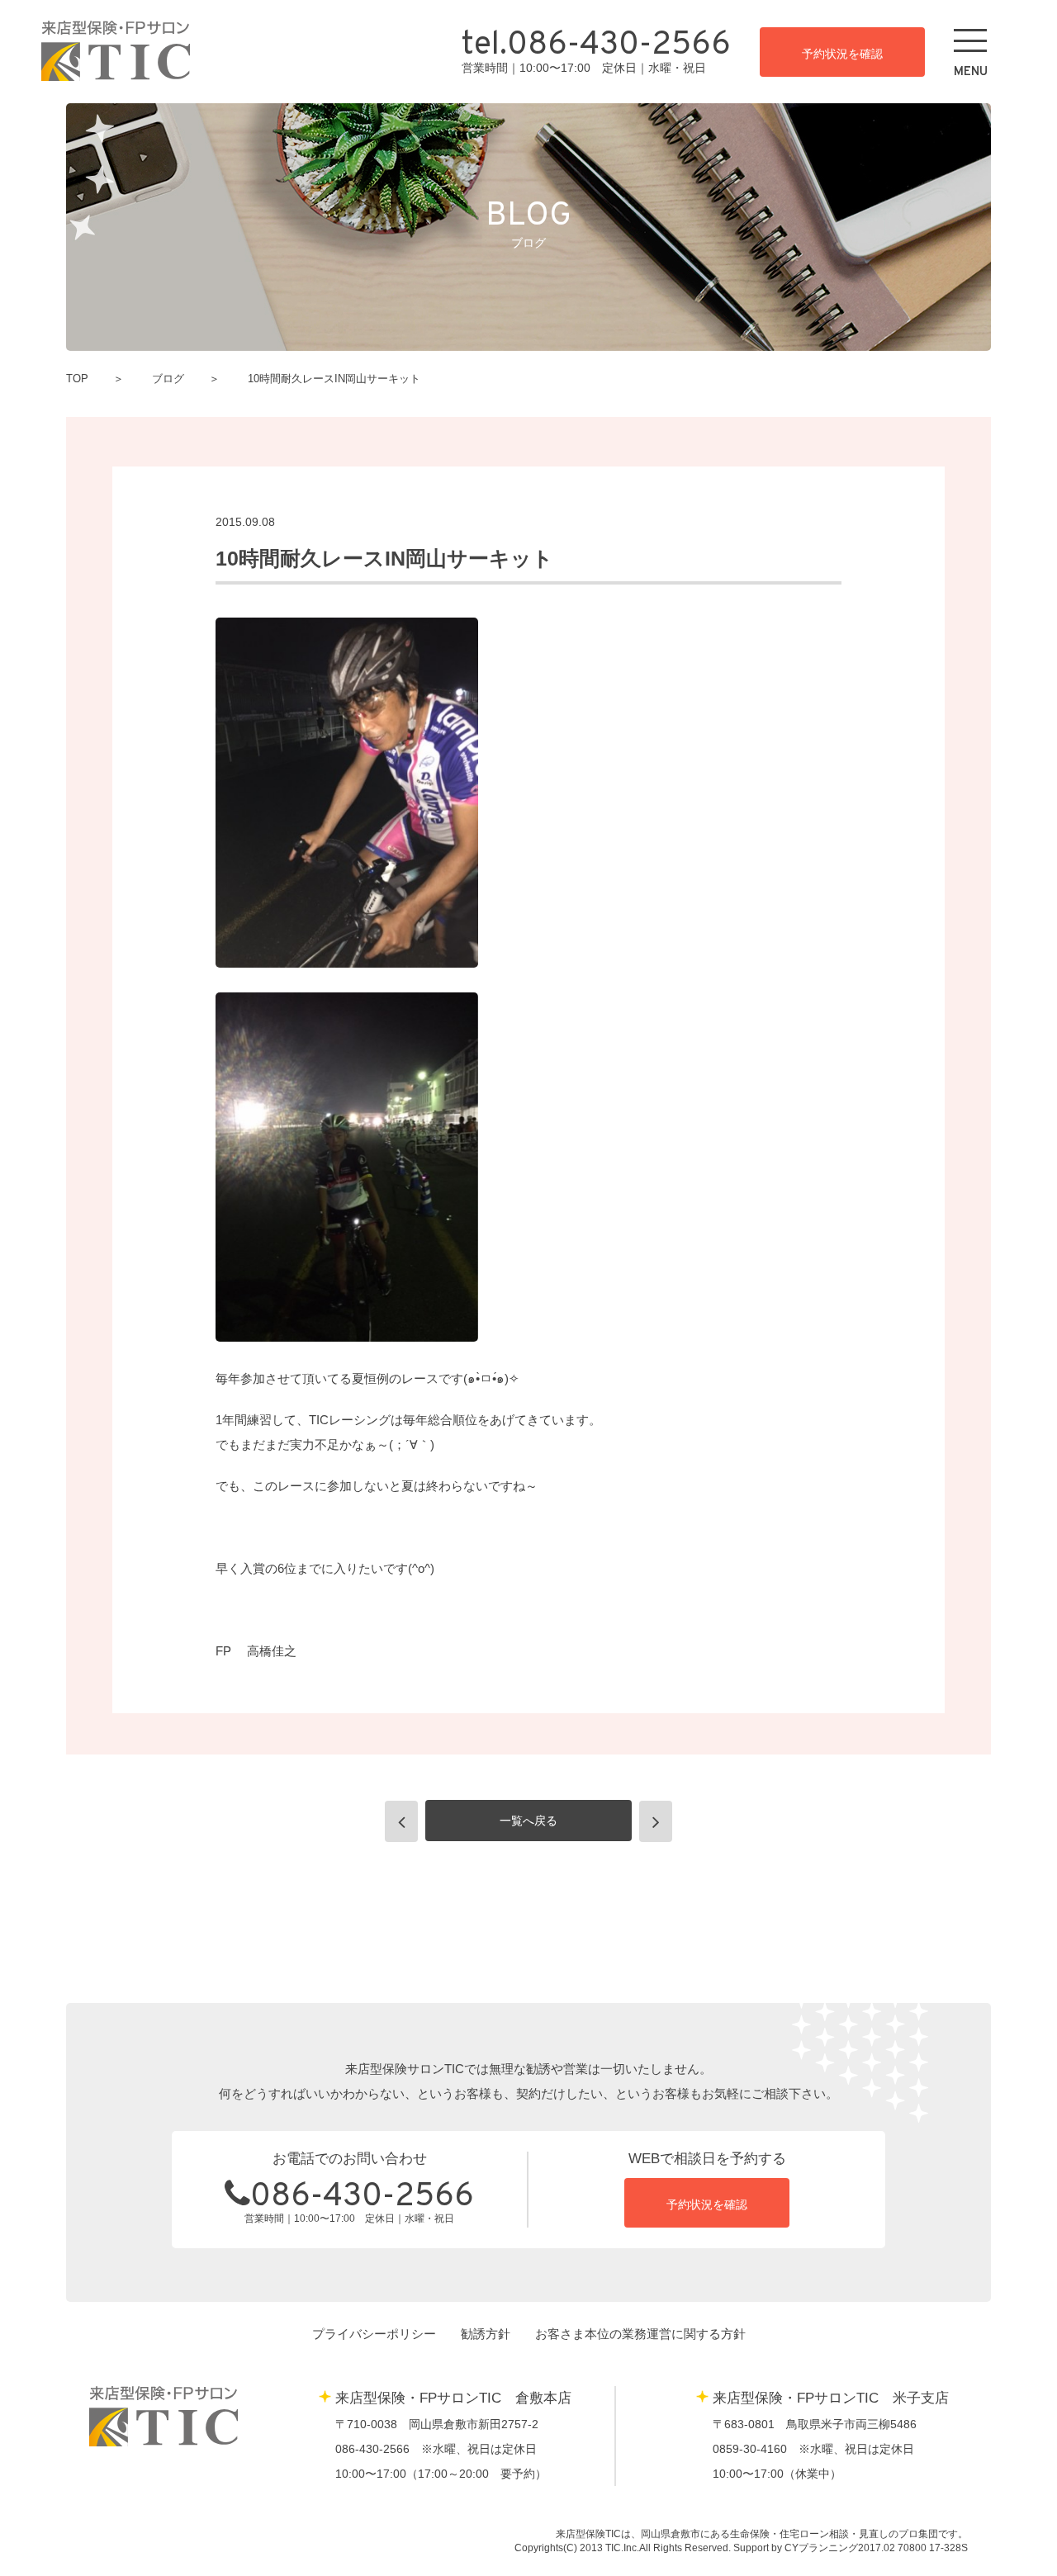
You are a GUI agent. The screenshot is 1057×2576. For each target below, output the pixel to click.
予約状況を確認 (842, 54)
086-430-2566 (362, 2197)
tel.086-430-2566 (596, 46)
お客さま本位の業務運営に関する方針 (640, 2334)
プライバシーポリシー (374, 2334)
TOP (77, 379)
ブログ (168, 379)
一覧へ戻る (528, 1821)
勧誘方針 (486, 2334)
